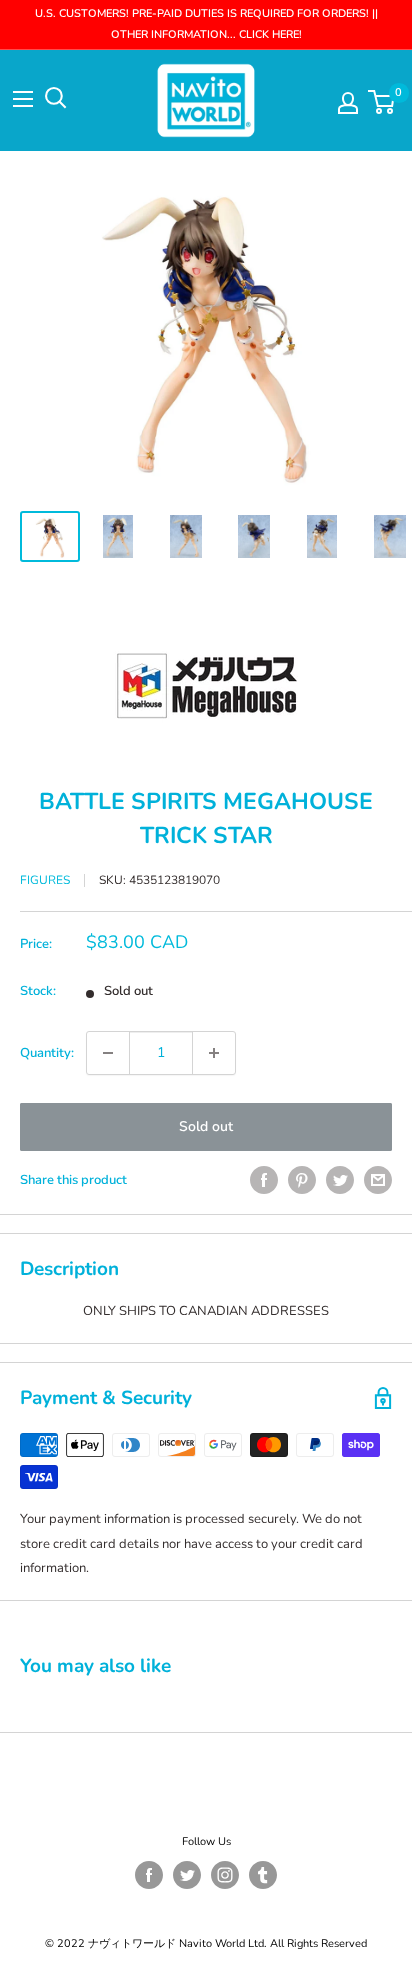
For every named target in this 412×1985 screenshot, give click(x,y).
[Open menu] (23, 99)
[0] (382, 102)
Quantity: (47, 1053)
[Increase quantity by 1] (214, 1053)
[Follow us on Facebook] (149, 1875)
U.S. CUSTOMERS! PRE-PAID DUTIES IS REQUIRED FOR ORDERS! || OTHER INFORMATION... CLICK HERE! (206, 24)
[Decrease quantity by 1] (108, 1053)
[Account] (348, 103)
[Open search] (56, 98)
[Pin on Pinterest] (302, 1180)
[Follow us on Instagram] (225, 1875)
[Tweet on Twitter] (340, 1180)
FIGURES (45, 880)
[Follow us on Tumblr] (263, 1875)
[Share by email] (378, 1180)
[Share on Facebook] (264, 1180)
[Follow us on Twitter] (187, 1875)
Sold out (206, 1126)
